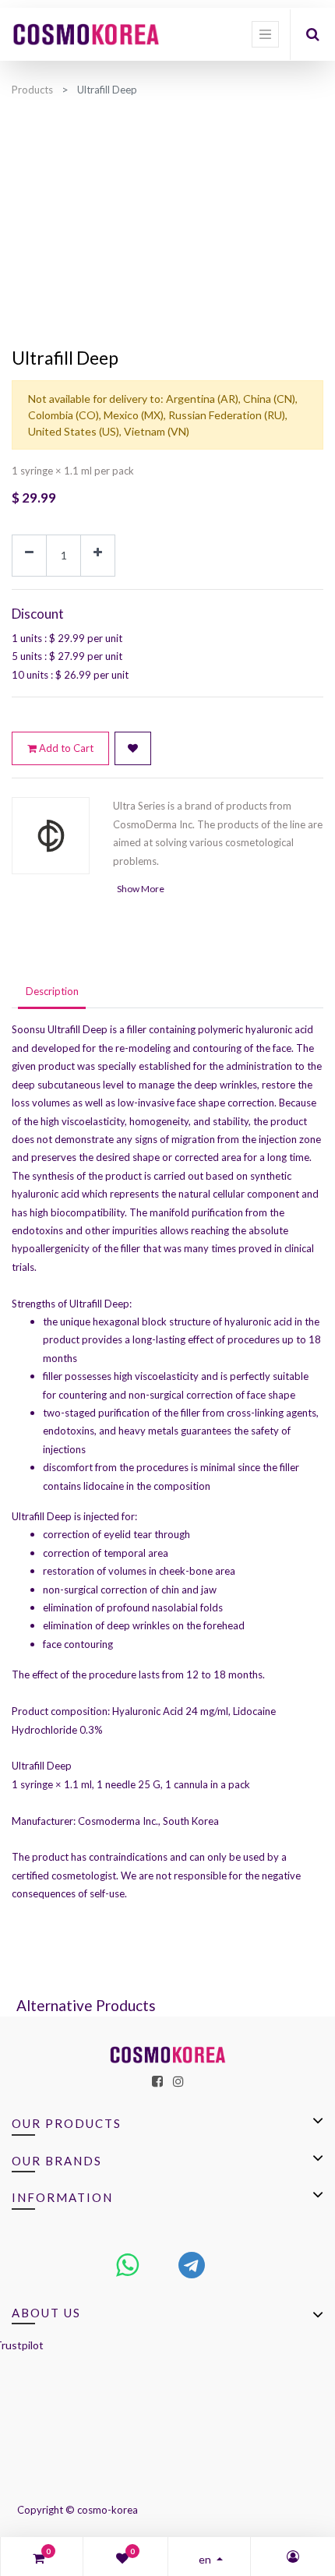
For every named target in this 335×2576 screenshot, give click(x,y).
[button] (133, 749)
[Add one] (98, 556)
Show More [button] (141, 889)
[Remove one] (29, 556)
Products (32, 90)
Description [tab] (52, 991)
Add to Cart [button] (65, 748)
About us (46, 2313)
